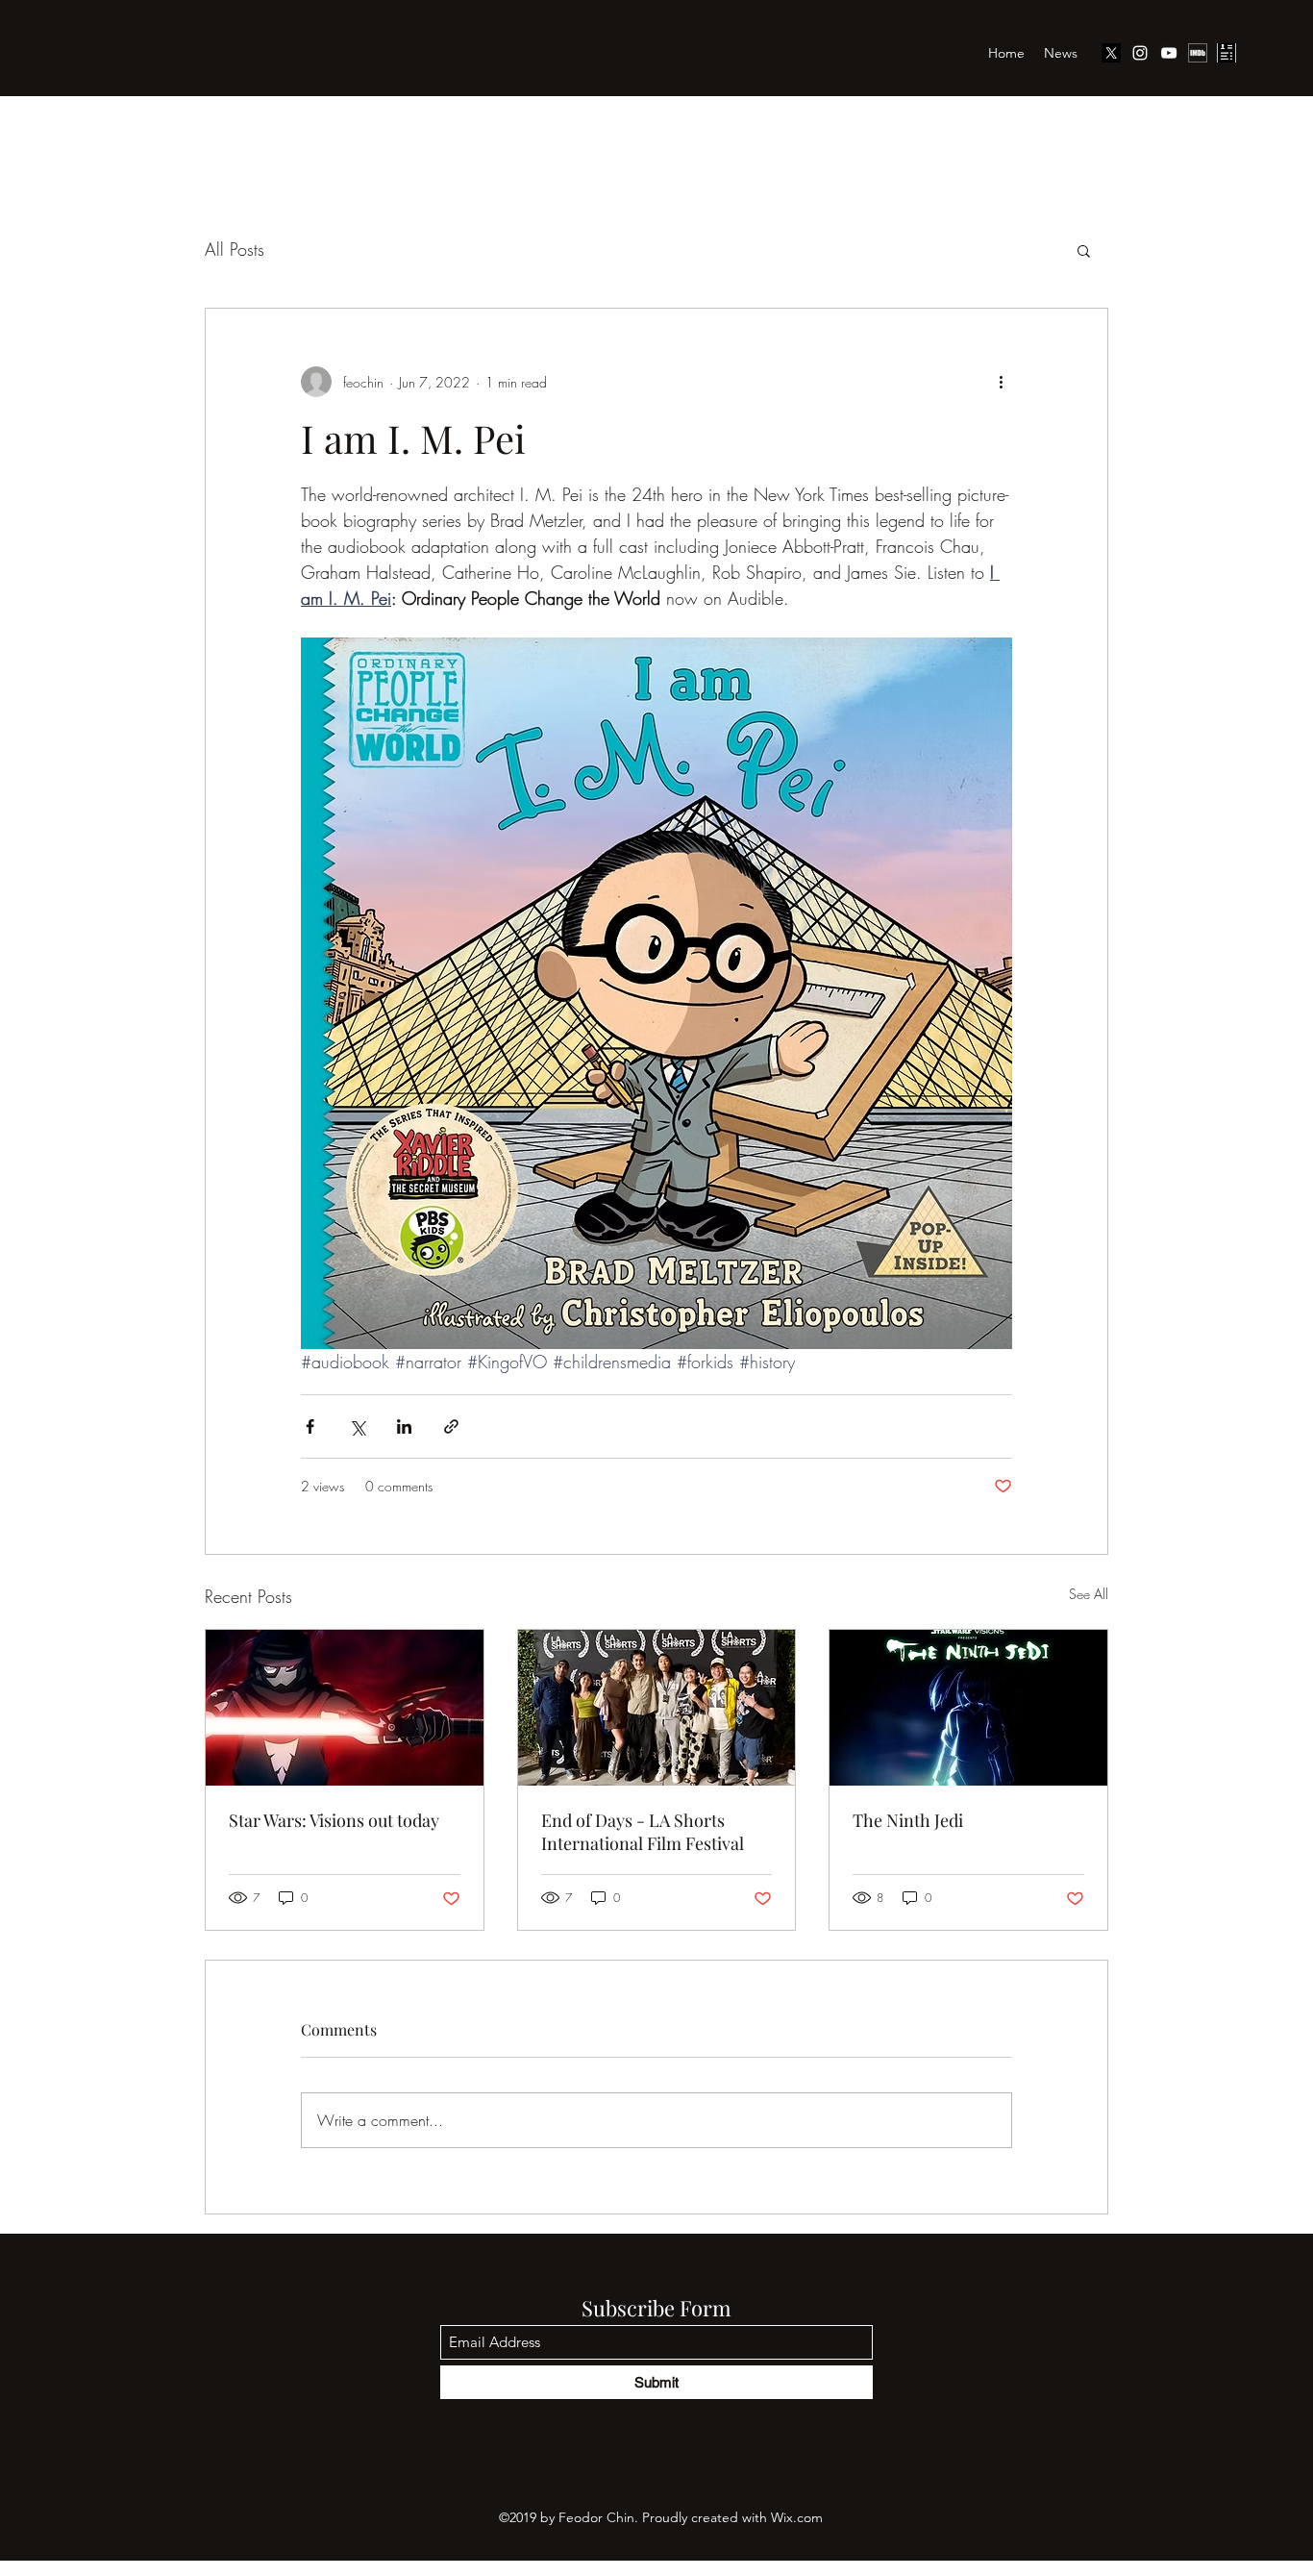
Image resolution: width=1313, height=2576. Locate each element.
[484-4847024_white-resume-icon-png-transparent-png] (1226, 53)
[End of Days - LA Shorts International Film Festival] (657, 1708)
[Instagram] (1140, 53)
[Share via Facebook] (310, 1426)
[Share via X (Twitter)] (357, 1426)
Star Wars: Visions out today (334, 1820)
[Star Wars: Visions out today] (345, 1708)
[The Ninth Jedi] (968, 1708)
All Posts (235, 249)
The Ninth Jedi (908, 1820)
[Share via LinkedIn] (404, 1426)
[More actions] (1001, 382)
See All (1089, 1594)
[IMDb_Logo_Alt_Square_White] (1198, 53)
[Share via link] (451, 1426)
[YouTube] (1169, 53)
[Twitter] (1111, 53)
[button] (1084, 250)
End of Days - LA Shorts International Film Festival (643, 1832)
